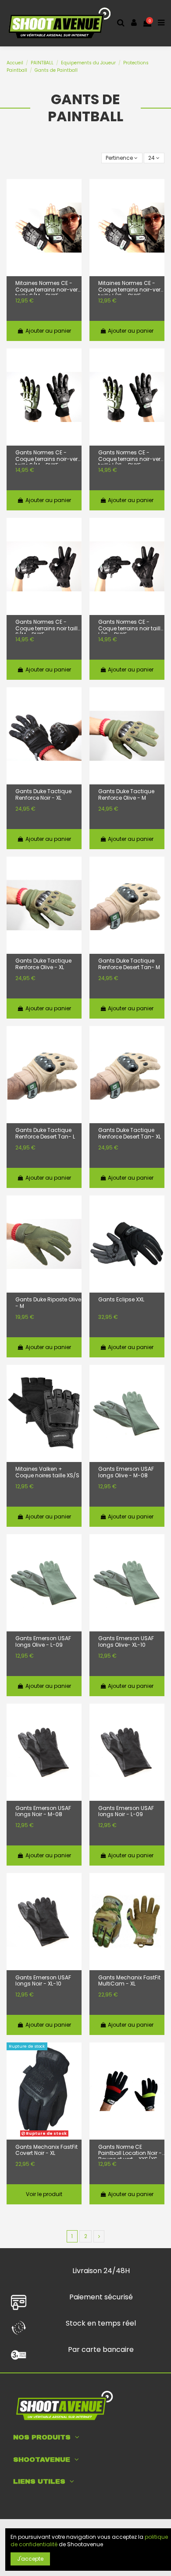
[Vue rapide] (75, 227)
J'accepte (30, 2559)
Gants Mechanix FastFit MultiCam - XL (129, 1981)
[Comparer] (75, 210)
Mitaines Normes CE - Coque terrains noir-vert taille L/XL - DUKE (130, 288)
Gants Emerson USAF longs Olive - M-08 (126, 1472)
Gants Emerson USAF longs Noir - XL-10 (43, 1981)
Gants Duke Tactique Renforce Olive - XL (43, 964)
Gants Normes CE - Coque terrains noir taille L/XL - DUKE (131, 626)
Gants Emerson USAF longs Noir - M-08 (43, 1812)
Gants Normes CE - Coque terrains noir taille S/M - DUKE (48, 626)
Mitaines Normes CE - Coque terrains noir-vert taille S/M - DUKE (47, 288)
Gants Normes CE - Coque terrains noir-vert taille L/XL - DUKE (130, 457)
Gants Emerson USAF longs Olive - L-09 (43, 1642)
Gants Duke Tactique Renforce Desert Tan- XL (130, 1133)
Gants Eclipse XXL (121, 1300)
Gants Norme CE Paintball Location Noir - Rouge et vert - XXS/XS (130, 2151)
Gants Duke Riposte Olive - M (48, 1303)
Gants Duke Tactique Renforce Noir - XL (43, 795)
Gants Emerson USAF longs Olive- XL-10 (126, 1642)
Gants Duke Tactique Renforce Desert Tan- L (45, 1133)
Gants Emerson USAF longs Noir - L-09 (126, 1812)
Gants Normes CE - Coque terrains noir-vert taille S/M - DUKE (47, 457)
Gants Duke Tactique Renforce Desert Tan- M (129, 964)
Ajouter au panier (48, 331)
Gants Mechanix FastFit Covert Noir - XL (46, 2150)
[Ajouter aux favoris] (75, 193)
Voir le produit (44, 2194)
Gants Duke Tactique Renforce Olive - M (126, 795)
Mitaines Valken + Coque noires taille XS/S (47, 1472)
